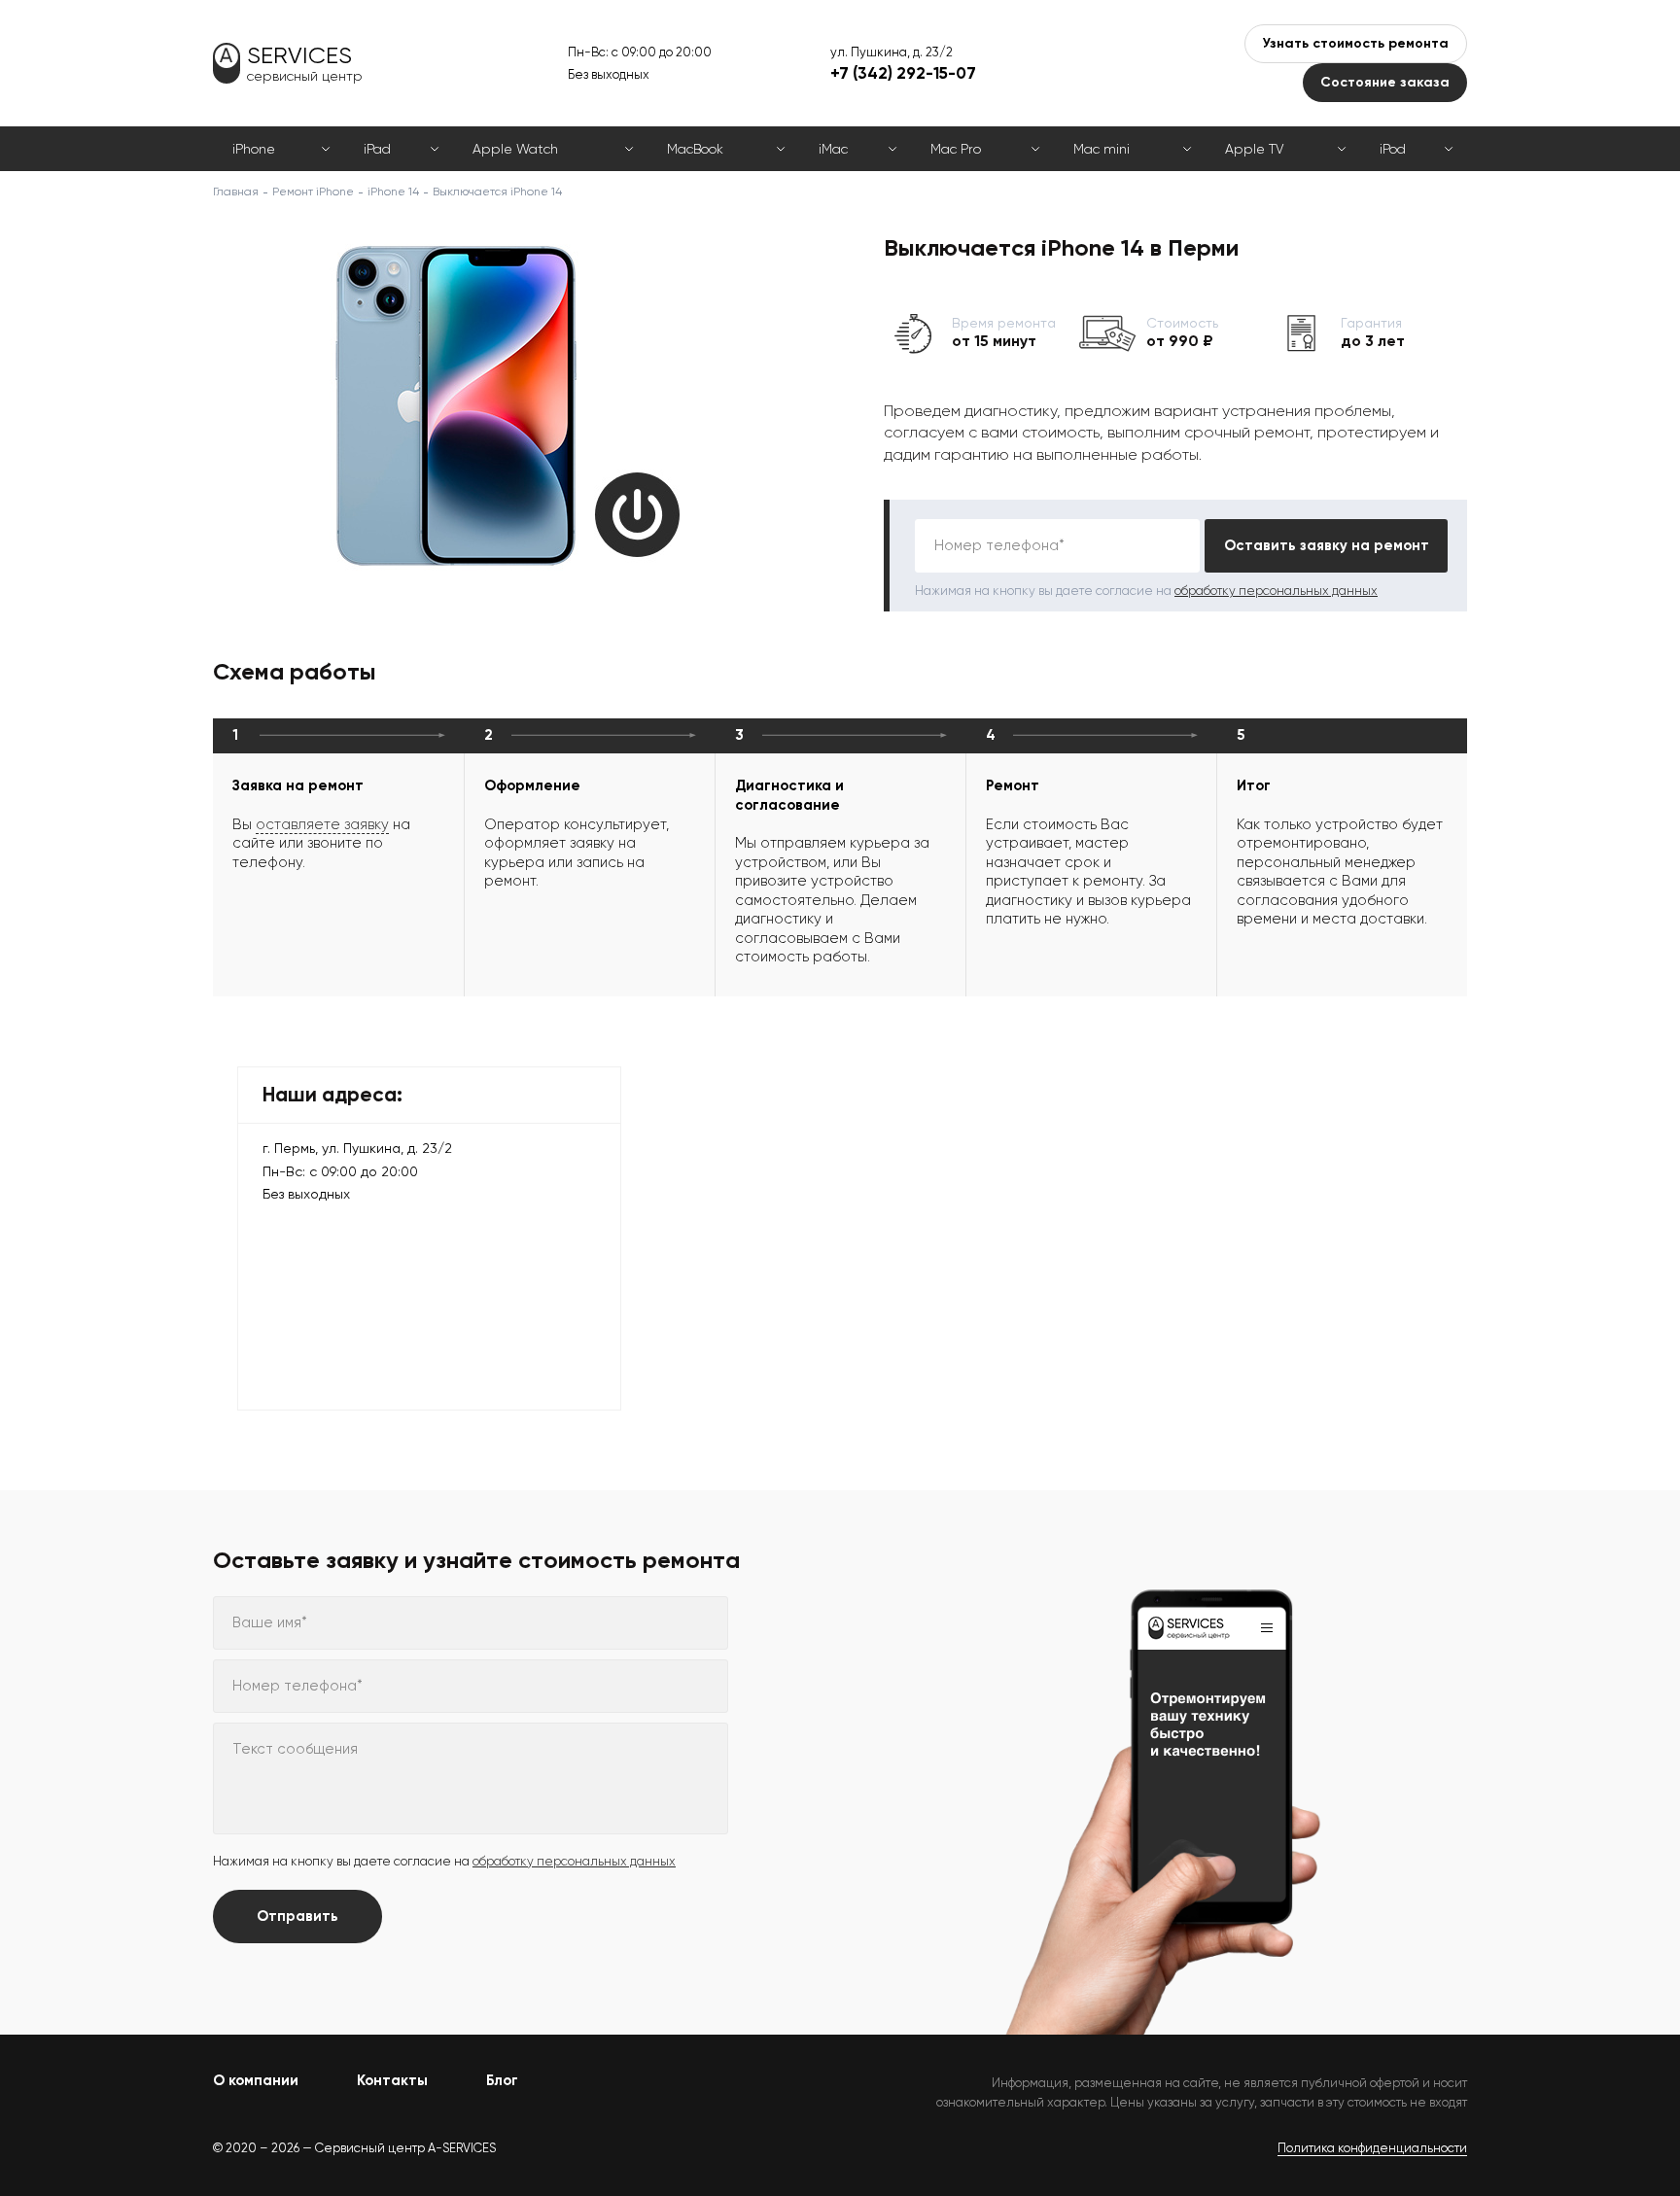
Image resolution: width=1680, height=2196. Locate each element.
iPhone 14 (393, 192)
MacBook (695, 149)
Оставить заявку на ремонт (1327, 545)
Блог (502, 2080)
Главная (236, 192)
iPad (377, 149)
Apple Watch (515, 149)
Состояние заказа (1385, 82)
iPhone (254, 149)
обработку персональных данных (1276, 591)
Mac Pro (956, 149)
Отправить (297, 1916)
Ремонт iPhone (313, 192)
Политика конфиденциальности (1372, 2148)
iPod (1393, 149)
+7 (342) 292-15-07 (903, 73)
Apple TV (1254, 149)
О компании (256, 2080)
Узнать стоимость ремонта (1356, 43)
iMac (833, 149)
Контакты (392, 2080)
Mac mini (1102, 149)
